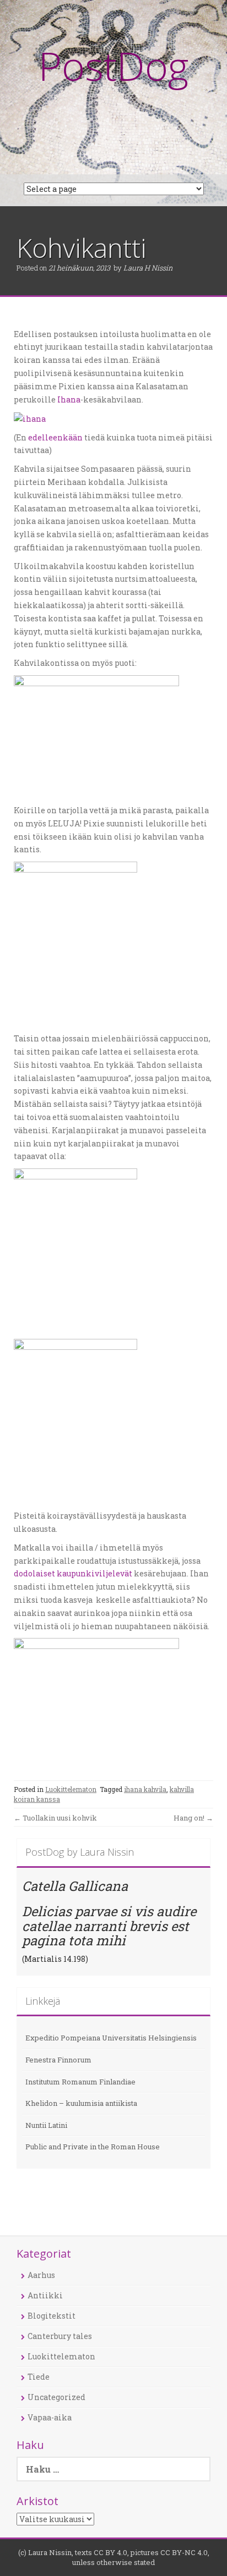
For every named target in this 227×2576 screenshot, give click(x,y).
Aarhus (41, 2275)
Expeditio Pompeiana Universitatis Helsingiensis (111, 2038)
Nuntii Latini (46, 2125)
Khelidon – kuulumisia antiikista (81, 2103)
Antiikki (45, 2295)
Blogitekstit (52, 2316)
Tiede (39, 2377)
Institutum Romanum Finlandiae (80, 2082)
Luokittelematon (71, 1789)
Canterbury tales (60, 2336)
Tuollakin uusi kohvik (55, 1818)
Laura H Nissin (148, 268)
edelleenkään (55, 437)
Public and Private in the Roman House (93, 2147)
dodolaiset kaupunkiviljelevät (74, 1573)
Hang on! (193, 1818)
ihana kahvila (145, 1789)
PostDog (113, 65)
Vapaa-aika (50, 2417)
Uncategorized (56, 2397)
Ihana (69, 399)
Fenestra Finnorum (58, 2060)
